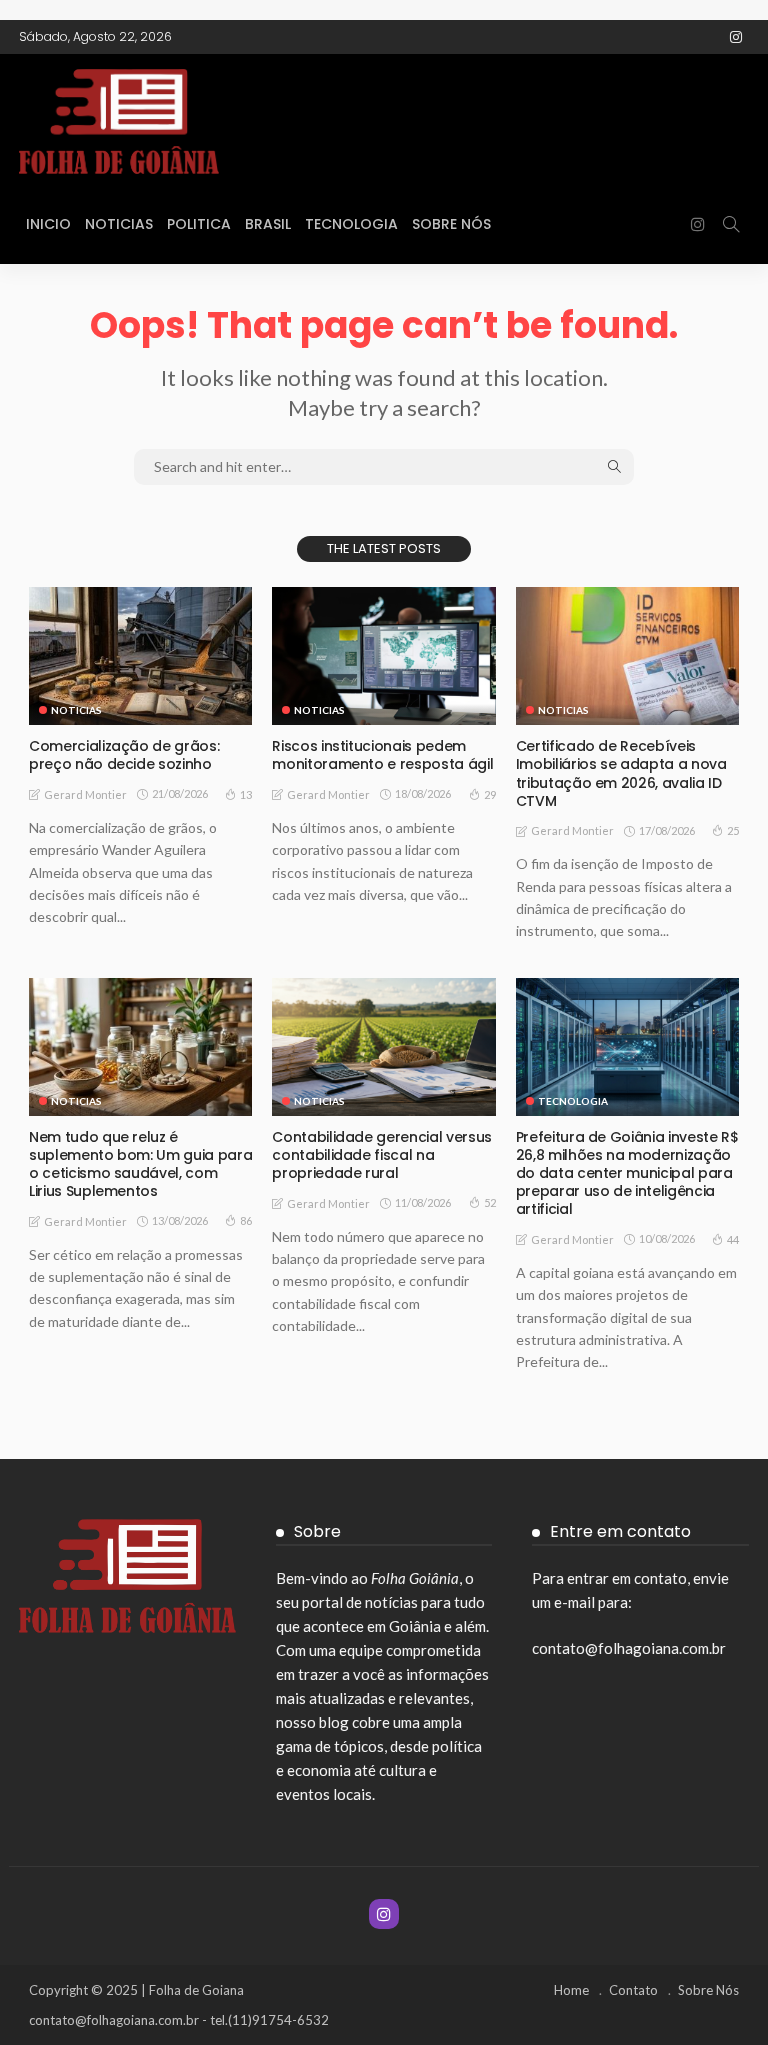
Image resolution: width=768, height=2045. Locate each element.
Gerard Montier (85, 794)
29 (490, 794)
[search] (731, 224)
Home (571, 1990)
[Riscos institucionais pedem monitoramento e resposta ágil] (383, 656)
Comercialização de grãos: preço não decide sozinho (124, 755)
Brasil (268, 224)
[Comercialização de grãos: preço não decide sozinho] (140, 656)
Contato (633, 1990)
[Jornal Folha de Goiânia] (169, 119)
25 (733, 830)
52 (490, 1202)
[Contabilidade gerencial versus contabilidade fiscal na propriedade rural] (383, 1047)
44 (733, 1239)
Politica (199, 224)
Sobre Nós (451, 224)
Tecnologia (351, 224)
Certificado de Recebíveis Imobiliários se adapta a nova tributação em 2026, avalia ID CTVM (621, 773)
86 (246, 1220)
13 (246, 794)
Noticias (119, 224)
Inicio (48, 224)
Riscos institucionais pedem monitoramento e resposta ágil (382, 755)
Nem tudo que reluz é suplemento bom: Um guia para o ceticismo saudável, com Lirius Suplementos (140, 1164)
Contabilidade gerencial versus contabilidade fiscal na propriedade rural (382, 1155)
